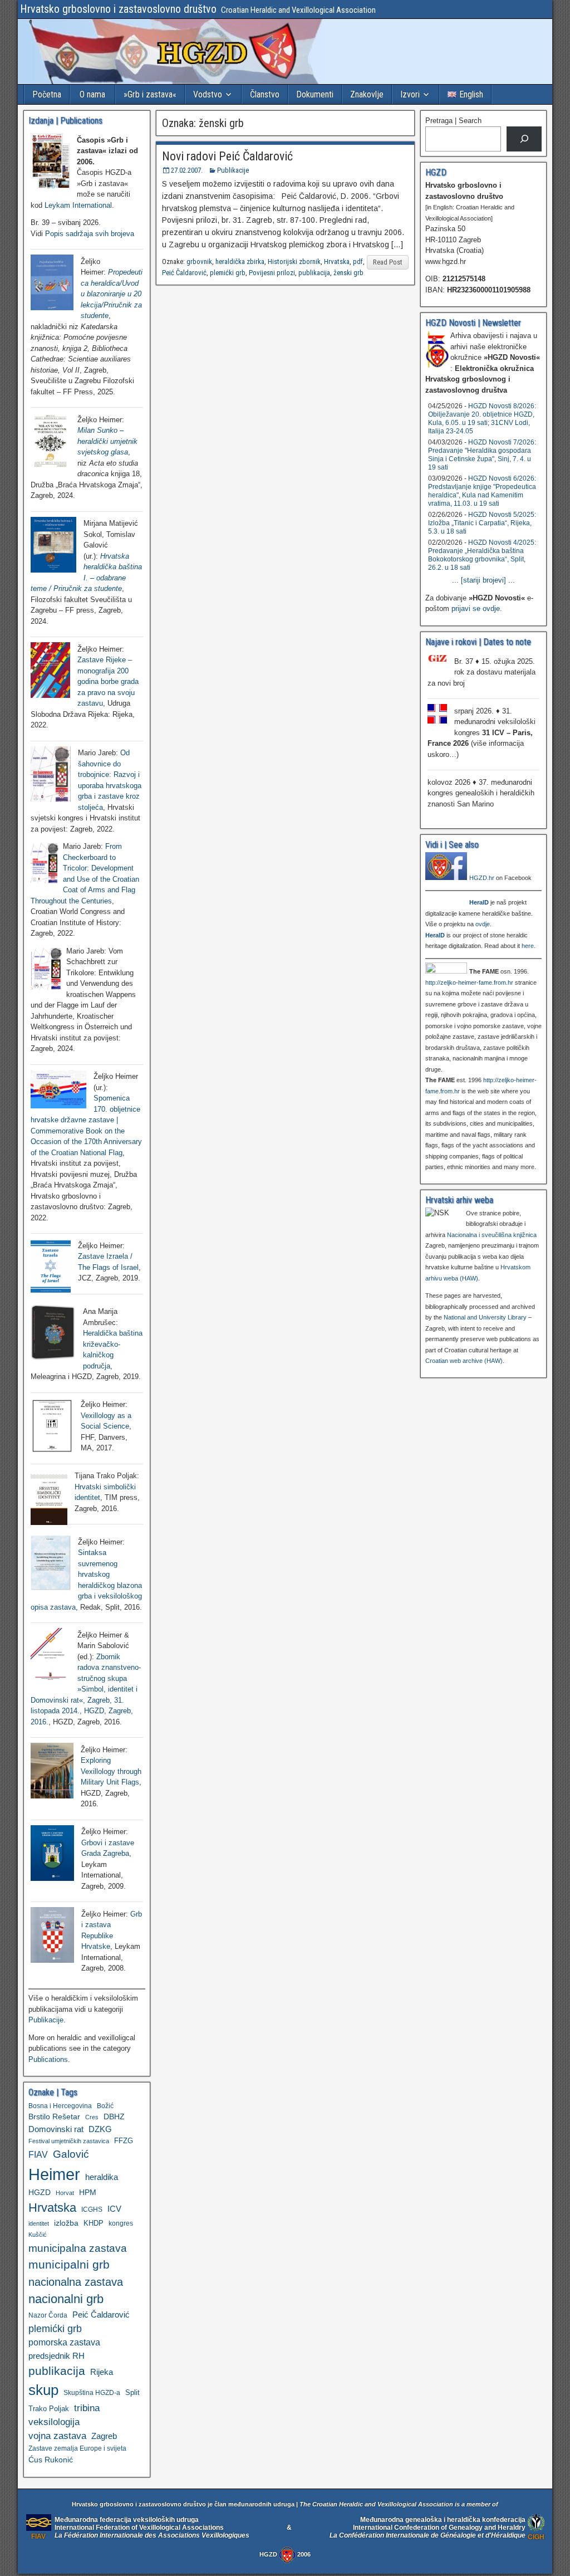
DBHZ (114, 2117)
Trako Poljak (49, 2409)
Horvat (65, 2193)
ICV (114, 2209)
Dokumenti (315, 94)
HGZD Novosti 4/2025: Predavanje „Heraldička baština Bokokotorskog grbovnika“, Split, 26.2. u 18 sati (482, 555)
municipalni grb (69, 2264)
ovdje (483, 924)
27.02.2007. (187, 170)
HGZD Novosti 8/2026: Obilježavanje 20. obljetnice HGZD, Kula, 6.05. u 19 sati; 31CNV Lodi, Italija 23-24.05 (482, 419)
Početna (47, 94)
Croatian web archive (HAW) (464, 1361)
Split (132, 2392)
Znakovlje (367, 94)
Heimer (54, 2174)
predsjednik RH (56, 2356)
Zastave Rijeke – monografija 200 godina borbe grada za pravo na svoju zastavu (108, 681)
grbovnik (199, 261)
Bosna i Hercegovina (60, 2106)
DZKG (100, 2129)
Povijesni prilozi (272, 273)
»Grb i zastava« (150, 94)
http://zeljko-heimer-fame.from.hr (469, 983)
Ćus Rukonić (51, 2460)
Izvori (410, 94)
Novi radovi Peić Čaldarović (227, 156)
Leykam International (78, 205)
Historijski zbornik (294, 261)
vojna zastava (57, 2436)
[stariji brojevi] (483, 580)
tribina (87, 2408)
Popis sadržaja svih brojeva (90, 234)
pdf (358, 261)
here (528, 946)
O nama (92, 94)
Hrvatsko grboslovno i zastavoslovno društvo (118, 9)
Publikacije (233, 170)
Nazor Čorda (48, 2315)
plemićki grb (228, 273)
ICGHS (92, 2209)
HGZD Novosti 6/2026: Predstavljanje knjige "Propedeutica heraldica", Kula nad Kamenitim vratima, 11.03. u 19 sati (482, 491)
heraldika (102, 2177)
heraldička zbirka (240, 261)
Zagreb (104, 2436)
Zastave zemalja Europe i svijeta (77, 2448)
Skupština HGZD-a (92, 2392)
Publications (48, 2059)
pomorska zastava (64, 2342)
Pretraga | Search (453, 121)
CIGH (536, 2537)
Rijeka (102, 2372)
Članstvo (265, 94)
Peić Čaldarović (184, 273)
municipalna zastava (78, 2248)
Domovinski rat (56, 2129)
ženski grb (348, 273)
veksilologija (54, 2422)
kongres (121, 2223)
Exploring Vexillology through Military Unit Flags (111, 1771)
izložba (66, 2223)
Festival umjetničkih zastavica (69, 2141)
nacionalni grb (66, 2299)
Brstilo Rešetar (54, 2116)
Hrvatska (337, 261)
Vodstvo (208, 94)
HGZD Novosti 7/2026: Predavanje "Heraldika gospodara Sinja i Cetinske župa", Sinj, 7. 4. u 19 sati (482, 455)
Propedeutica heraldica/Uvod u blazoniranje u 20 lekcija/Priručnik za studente (112, 294)
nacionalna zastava (76, 2282)
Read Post (388, 262)
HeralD (479, 902)
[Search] (524, 139)
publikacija (314, 273)
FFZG (124, 2141)
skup (43, 2390)
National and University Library (485, 1317)
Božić (105, 2106)
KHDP (94, 2223)
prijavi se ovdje (476, 608)
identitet (39, 2223)
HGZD (40, 2192)
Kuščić (38, 2235)
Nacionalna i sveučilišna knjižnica (492, 1235)
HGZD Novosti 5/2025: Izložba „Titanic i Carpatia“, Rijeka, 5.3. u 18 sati (482, 523)
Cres (92, 2117)
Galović (71, 2154)
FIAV (38, 2154)
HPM (88, 2192)
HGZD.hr (482, 878)
